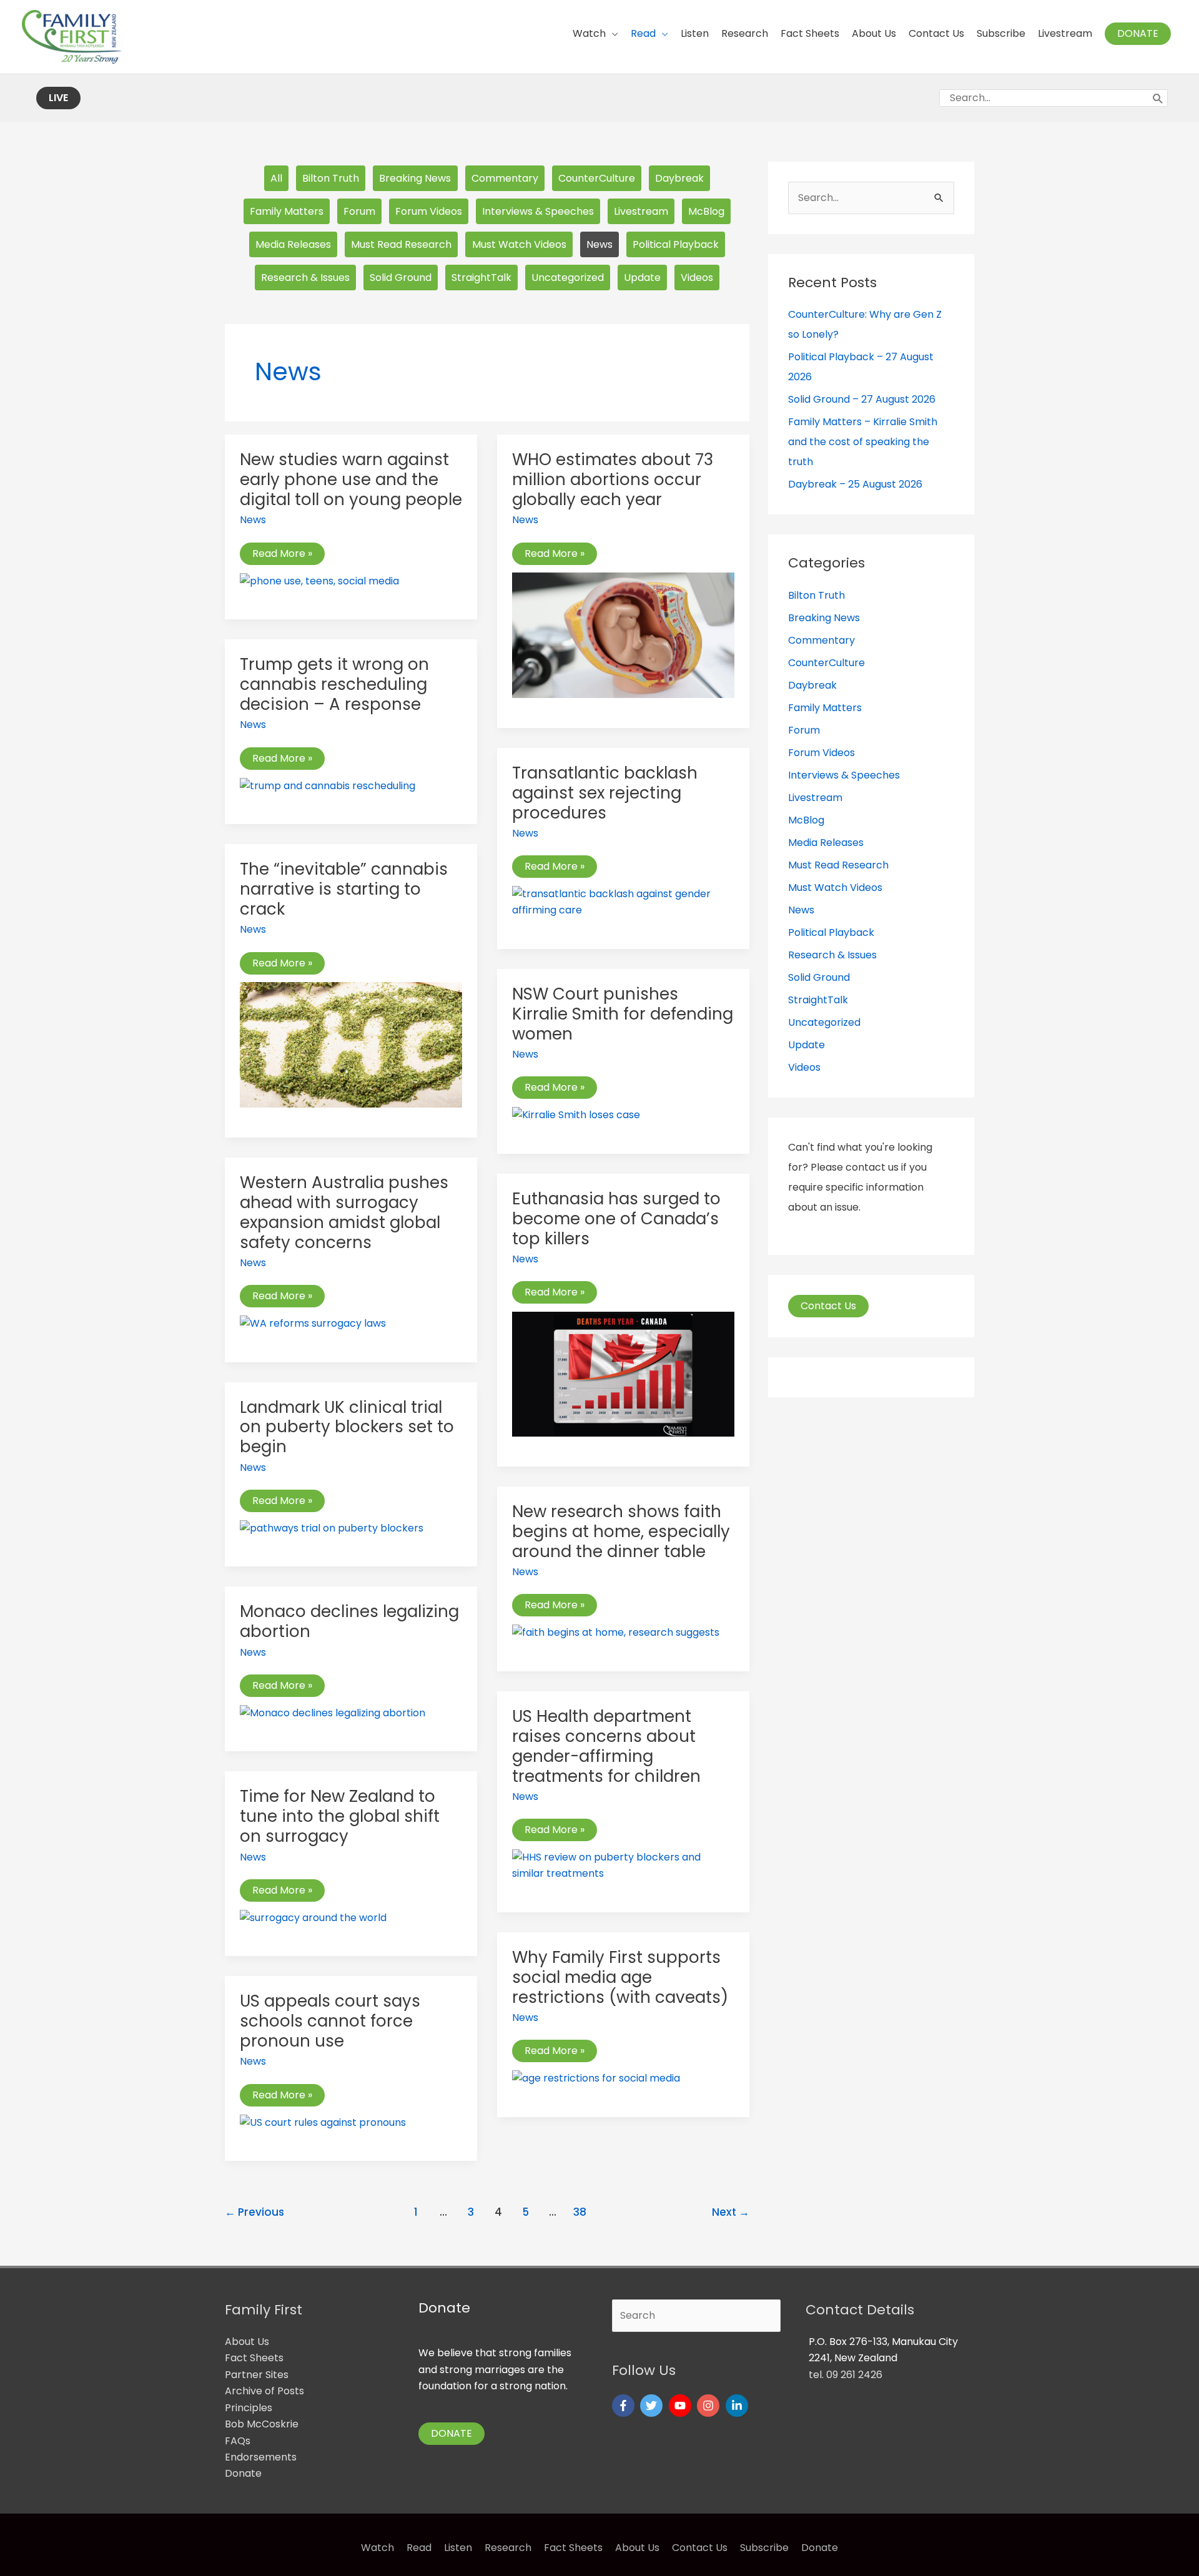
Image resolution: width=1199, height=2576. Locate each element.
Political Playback (676, 244)
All (276, 178)
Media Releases (293, 244)
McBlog (706, 211)
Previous (254, 2212)
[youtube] (682, 2406)
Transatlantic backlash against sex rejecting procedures (605, 793)
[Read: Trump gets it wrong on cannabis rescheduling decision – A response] (328, 785)
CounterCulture (597, 178)
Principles (249, 2408)
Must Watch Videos (519, 244)
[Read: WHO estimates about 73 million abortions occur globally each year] (623, 635)
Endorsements (261, 2457)
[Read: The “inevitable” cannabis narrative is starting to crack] (351, 1044)
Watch (377, 2548)
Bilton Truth (331, 178)
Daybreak (679, 178)
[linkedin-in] (738, 2406)
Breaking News (415, 178)
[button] (1138, 34)
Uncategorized (568, 278)
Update (642, 278)
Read (419, 2548)
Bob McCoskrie (262, 2424)
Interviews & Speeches (538, 211)
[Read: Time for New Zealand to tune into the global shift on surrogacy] (313, 1918)
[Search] (1158, 98)
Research (508, 2548)
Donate (243, 2473)
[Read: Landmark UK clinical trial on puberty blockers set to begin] (332, 1528)
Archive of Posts (264, 2391)
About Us (247, 2342)
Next (731, 2212)
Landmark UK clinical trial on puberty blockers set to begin (347, 1427)
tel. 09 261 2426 (846, 2375)
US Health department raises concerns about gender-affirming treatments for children (606, 1746)
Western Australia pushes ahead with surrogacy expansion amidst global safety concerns (344, 1212)
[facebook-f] (625, 2406)
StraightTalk (481, 278)
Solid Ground (401, 278)
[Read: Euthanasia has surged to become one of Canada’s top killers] (623, 1373)
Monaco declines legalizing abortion (349, 1621)
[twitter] (653, 2406)
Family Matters (287, 211)
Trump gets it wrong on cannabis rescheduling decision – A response (334, 684)
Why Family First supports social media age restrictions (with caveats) (620, 1977)
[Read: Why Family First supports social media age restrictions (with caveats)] (596, 2078)
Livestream (641, 211)
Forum (359, 211)
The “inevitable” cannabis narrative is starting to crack (344, 889)
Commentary (505, 178)
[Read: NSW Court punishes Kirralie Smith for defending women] (576, 1115)
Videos (697, 278)
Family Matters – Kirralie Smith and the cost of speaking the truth (863, 442)
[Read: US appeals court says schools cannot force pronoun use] (323, 2122)
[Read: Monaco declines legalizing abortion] (333, 1713)
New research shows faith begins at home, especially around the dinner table (621, 1531)
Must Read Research (401, 244)
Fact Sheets (254, 2358)
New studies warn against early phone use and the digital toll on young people (351, 479)
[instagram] (710, 2406)
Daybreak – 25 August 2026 (855, 484)
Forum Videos (429, 211)
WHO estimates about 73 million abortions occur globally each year (613, 479)
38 (580, 2212)
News (599, 244)
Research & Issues (305, 278)
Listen (458, 2548)
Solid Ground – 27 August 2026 (862, 399)
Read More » (282, 554)
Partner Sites (257, 2375)
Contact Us (828, 1306)
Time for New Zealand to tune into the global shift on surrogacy (340, 1816)
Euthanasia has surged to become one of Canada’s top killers (616, 1219)
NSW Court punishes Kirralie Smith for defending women (623, 1014)
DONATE (451, 2433)
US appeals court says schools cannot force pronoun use (330, 2021)
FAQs (238, 2441)
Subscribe (764, 2548)
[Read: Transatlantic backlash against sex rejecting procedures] (623, 902)
